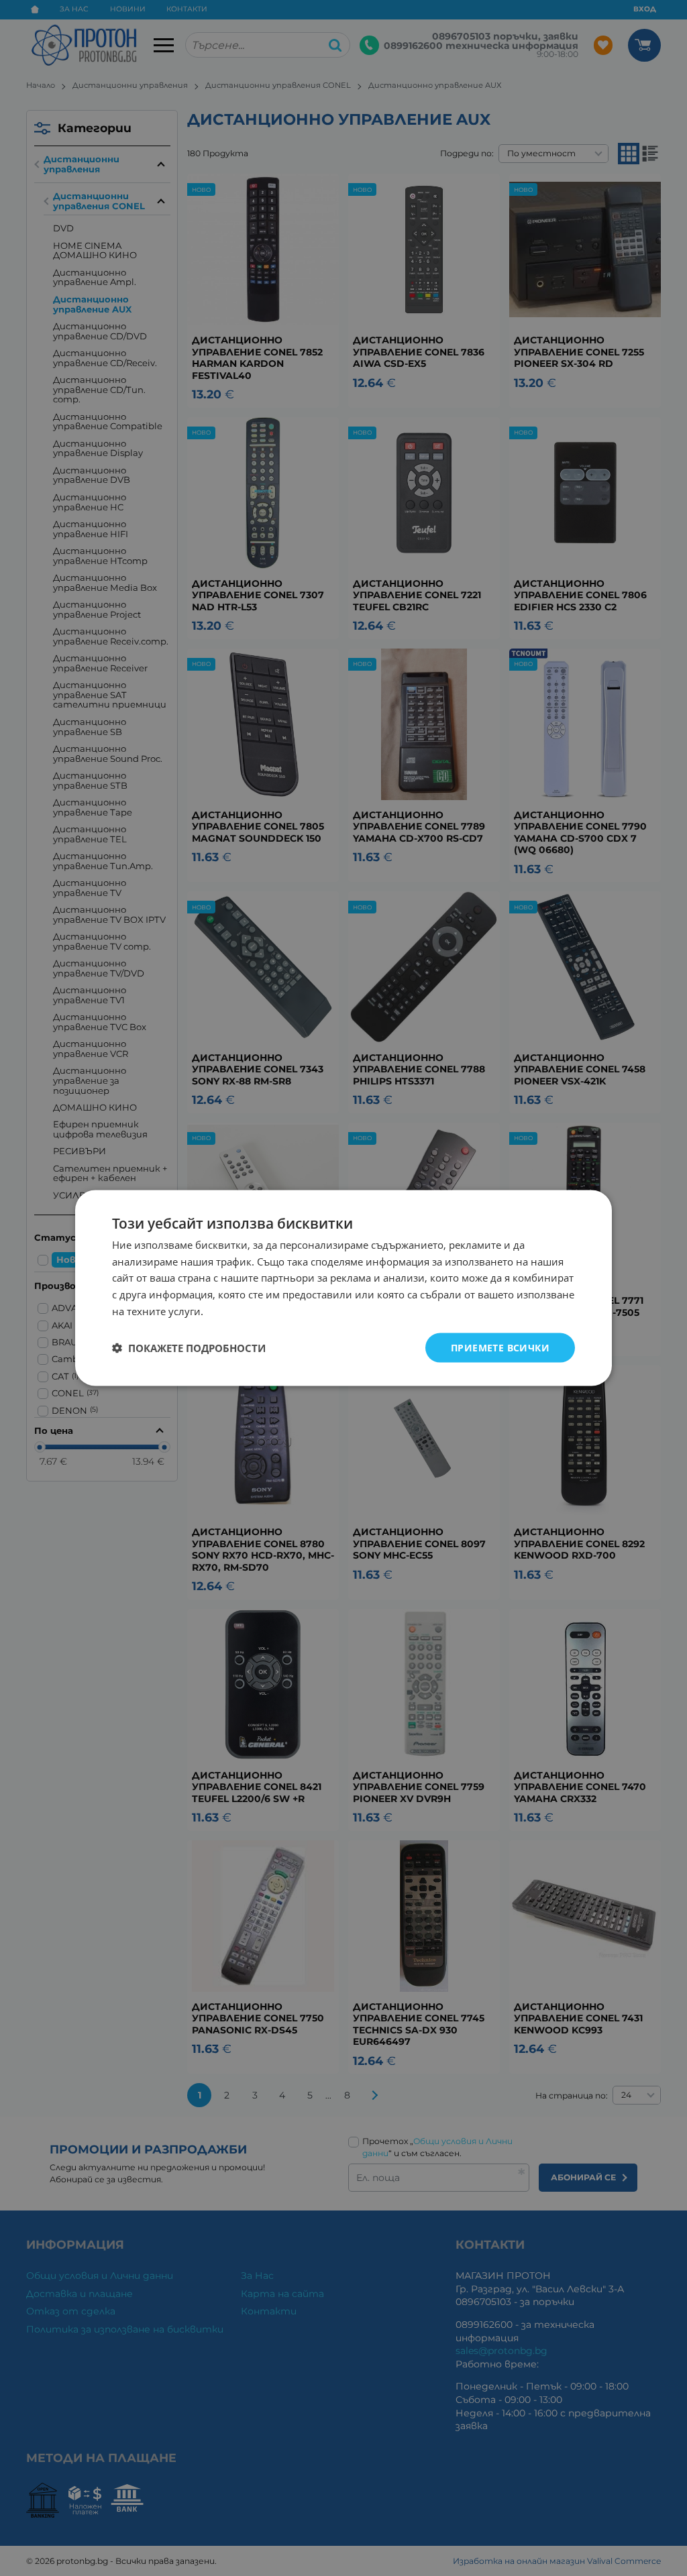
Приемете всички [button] (500, 1347)
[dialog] (343, 1288)
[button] (189, 1348)
